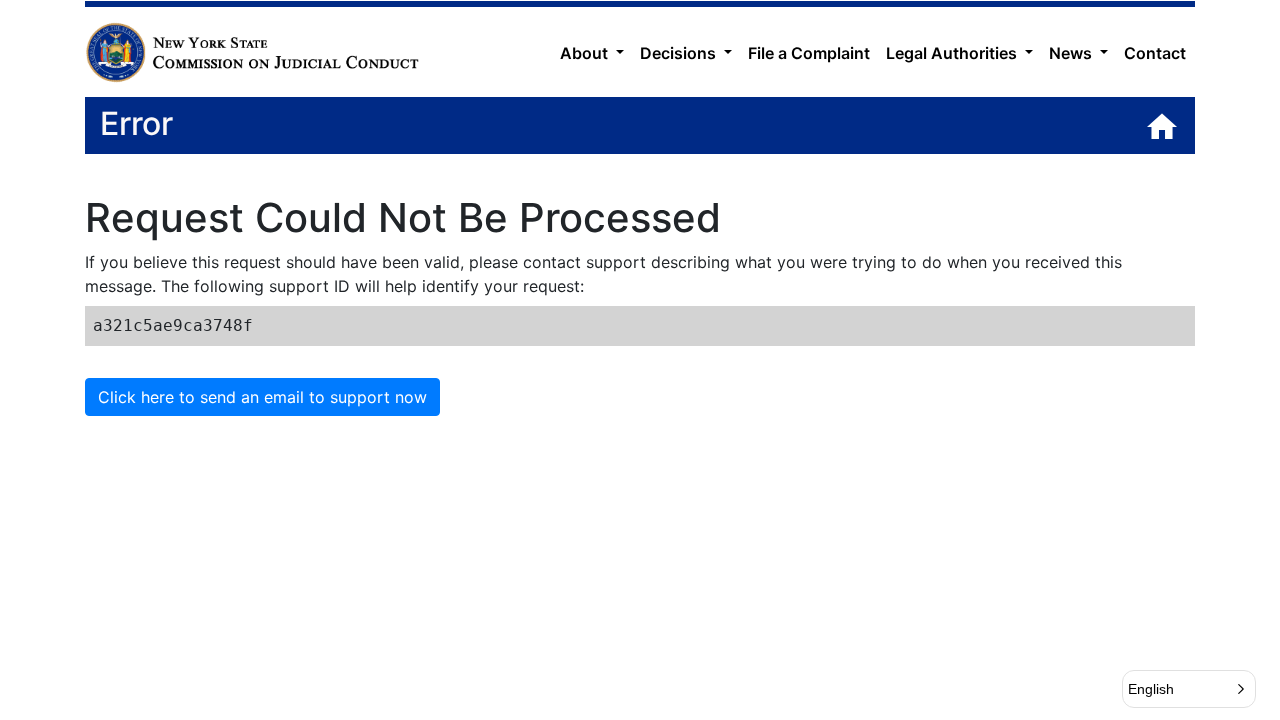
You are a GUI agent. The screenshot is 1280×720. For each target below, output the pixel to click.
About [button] (586, 53)
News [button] (1072, 53)
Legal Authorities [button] (953, 53)
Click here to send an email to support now (262, 397)
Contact (1155, 53)
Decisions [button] (680, 53)
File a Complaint (809, 53)
